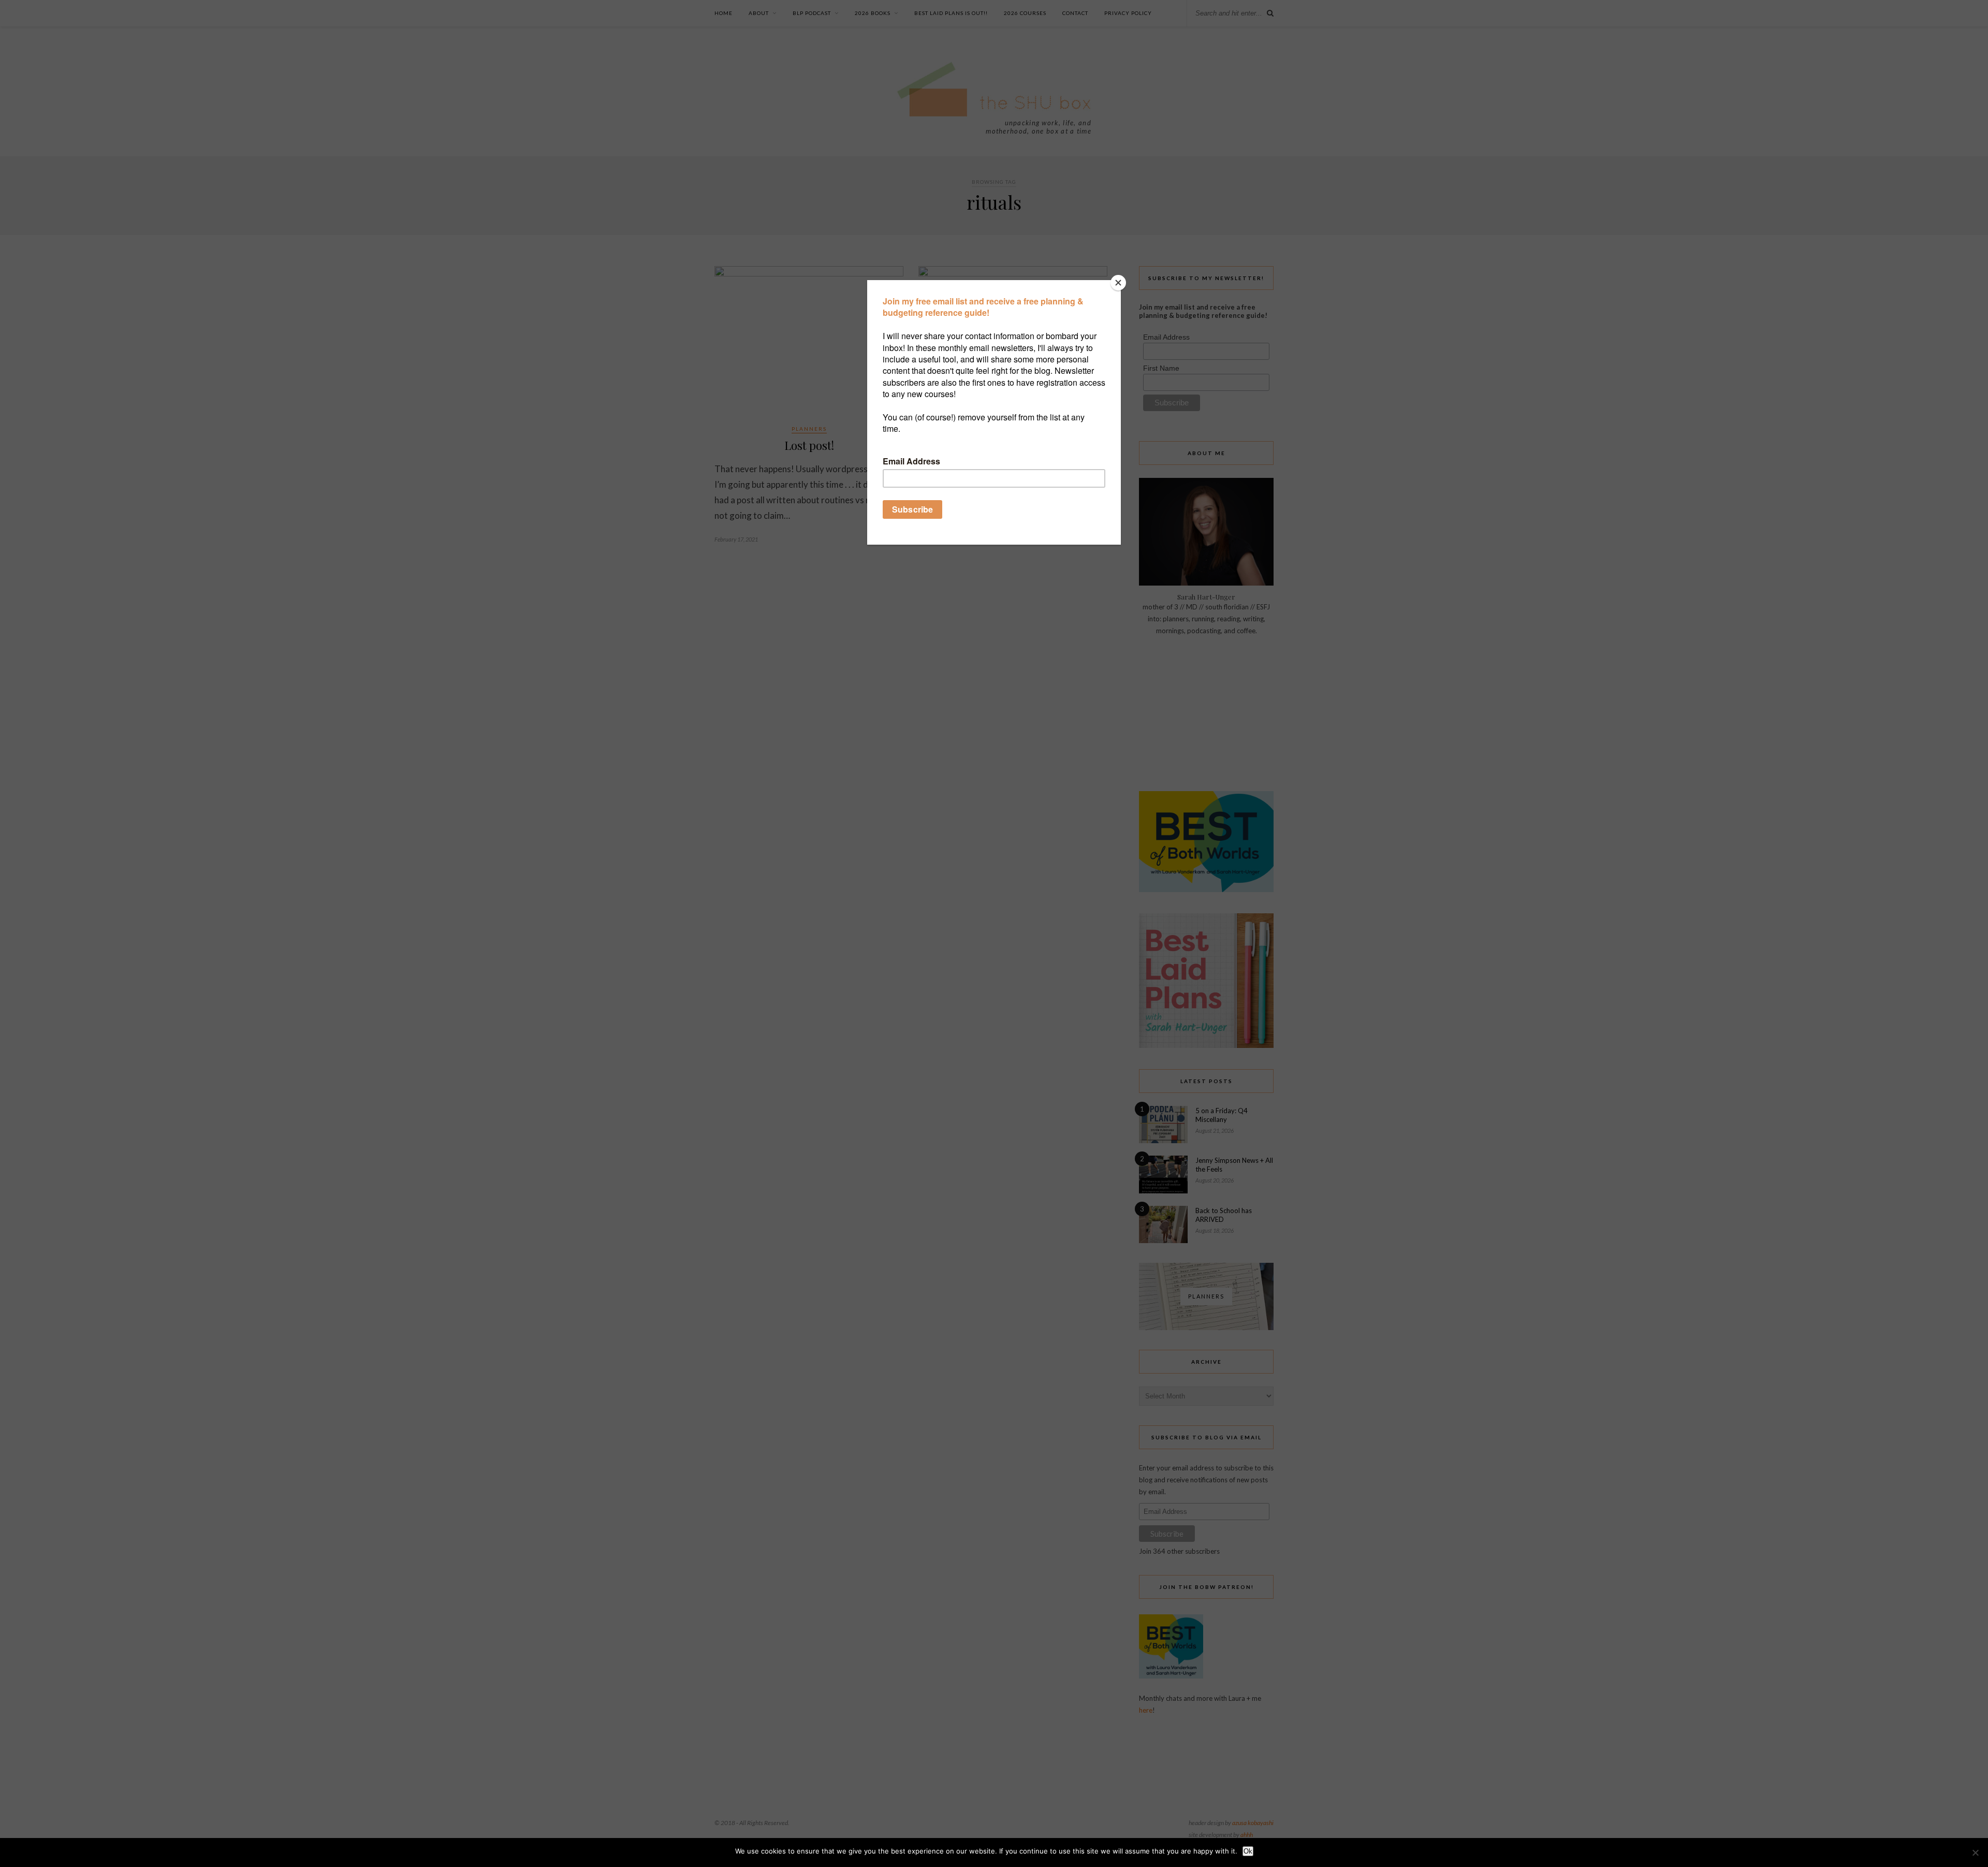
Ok (1248, 1851)
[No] (1975, 1853)
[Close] (1118, 283)
